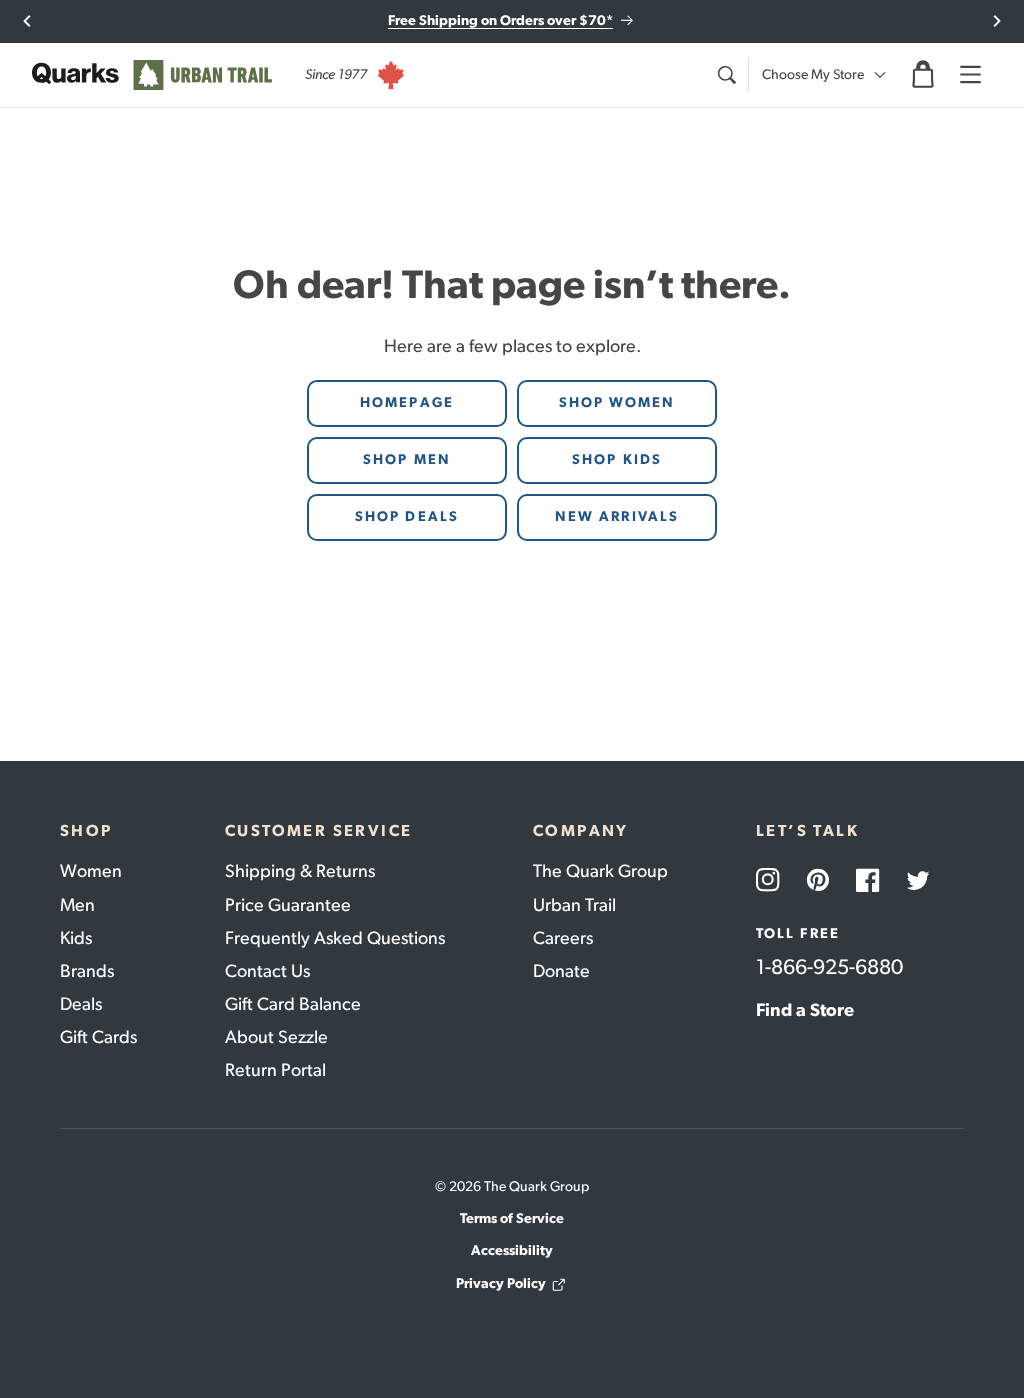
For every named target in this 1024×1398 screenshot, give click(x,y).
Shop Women (617, 402)
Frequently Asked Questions (335, 938)
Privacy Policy (501, 1283)
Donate (561, 971)
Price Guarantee (288, 905)
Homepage (407, 402)
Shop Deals (407, 516)
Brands (87, 971)
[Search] (726, 75)
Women (91, 871)
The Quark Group (600, 871)
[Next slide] (996, 21)
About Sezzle (276, 1037)
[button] (923, 75)
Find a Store (805, 1010)
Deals (81, 1004)
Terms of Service (512, 1218)
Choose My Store (813, 74)
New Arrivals (617, 516)
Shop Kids (617, 459)
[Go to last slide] (27, 21)
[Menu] (970, 75)
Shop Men (407, 459)
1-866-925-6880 (829, 966)
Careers (563, 938)
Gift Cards (98, 1037)
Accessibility (512, 1250)
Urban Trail (574, 905)
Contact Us (267, 971)
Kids (76, 938)
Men (77, 905)
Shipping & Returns (300, 871)
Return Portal (275, 1070)
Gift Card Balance (293, 1004)
